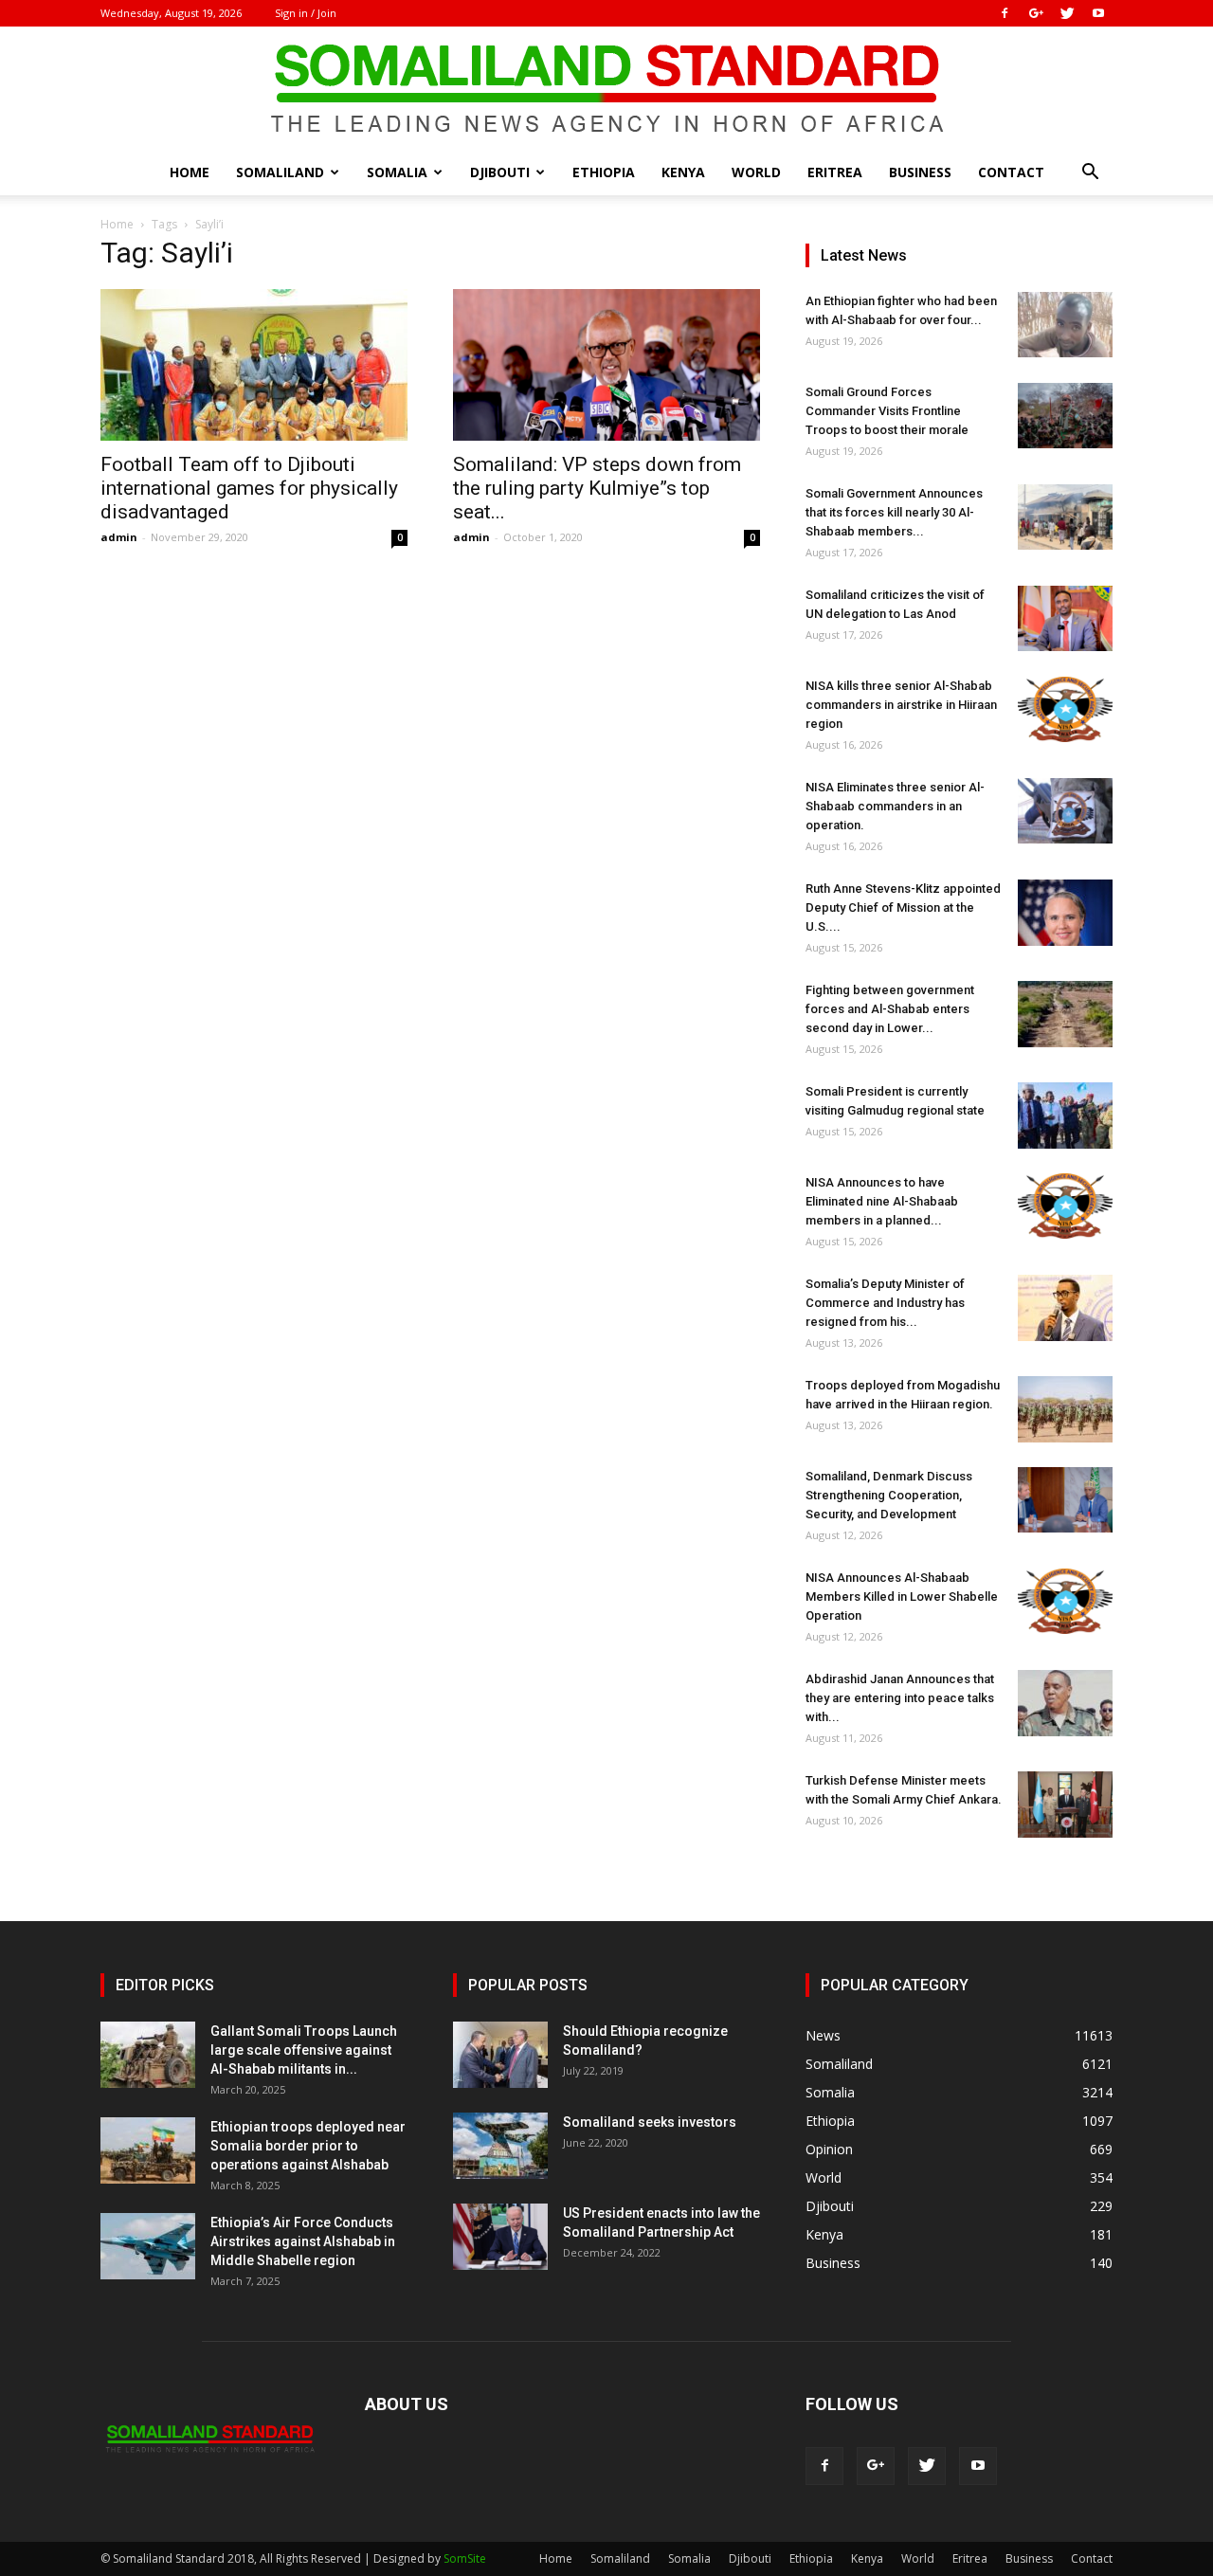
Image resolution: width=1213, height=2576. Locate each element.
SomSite (465, 2558)
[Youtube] (1098, 13)
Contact (1011, 172)
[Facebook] (1005, 13)
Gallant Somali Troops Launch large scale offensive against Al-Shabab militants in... (304, 2050)
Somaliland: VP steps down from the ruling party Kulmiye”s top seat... (597, 488)
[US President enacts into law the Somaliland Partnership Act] (500, 2237)
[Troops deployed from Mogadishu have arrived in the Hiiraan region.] (1065, 1409)
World (756, 172)
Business (920, 172)
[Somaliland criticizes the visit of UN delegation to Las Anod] (1065, 618)
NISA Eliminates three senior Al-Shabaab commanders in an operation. (895, 806)
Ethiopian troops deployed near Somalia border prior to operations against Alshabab (308, 2146)
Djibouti (500, 172)
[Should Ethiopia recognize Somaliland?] (500, 2055)
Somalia (397, 172)
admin (119, 537)
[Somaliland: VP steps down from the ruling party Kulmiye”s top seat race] (606, 365)
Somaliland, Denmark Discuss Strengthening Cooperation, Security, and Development (889, 1495)
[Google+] (1036, 13)
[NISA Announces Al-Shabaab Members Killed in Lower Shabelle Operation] (1065, 1601)
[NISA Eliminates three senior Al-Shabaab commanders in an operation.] (1065, 811)
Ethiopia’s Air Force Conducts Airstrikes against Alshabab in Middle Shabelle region (303, 2241)
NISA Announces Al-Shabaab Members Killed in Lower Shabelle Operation (902, 1596)
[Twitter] (1067, 13)
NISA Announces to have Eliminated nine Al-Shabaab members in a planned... (882, 1201)
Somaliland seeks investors (650, 2122)
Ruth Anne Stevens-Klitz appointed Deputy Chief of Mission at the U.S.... (903, 907)
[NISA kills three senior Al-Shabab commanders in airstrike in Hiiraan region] (1065, 709)
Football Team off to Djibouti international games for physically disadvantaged (249, 488)
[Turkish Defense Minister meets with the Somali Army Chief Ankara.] (1065, 1805)
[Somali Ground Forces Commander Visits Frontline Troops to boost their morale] (1065, 416)
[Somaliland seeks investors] (500, 2146)
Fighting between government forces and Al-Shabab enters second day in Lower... (890, 1009)
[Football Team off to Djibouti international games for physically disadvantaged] (254, 365)
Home (190, 172)
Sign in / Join (306, 13)
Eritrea (835, 172)
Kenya (683, 172)
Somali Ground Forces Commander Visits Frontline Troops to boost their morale (887, 411)
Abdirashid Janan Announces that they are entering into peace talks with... (900, 1698)
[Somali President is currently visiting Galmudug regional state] (1065, 1116)
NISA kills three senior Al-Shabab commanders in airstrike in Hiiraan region (901, 705)
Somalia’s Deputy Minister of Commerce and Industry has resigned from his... (885, 1303)
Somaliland (280, 172)
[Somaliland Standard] (606, 89)
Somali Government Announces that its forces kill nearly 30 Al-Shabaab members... (894, 512)
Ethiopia (604, 172)
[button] (1090, 174)
